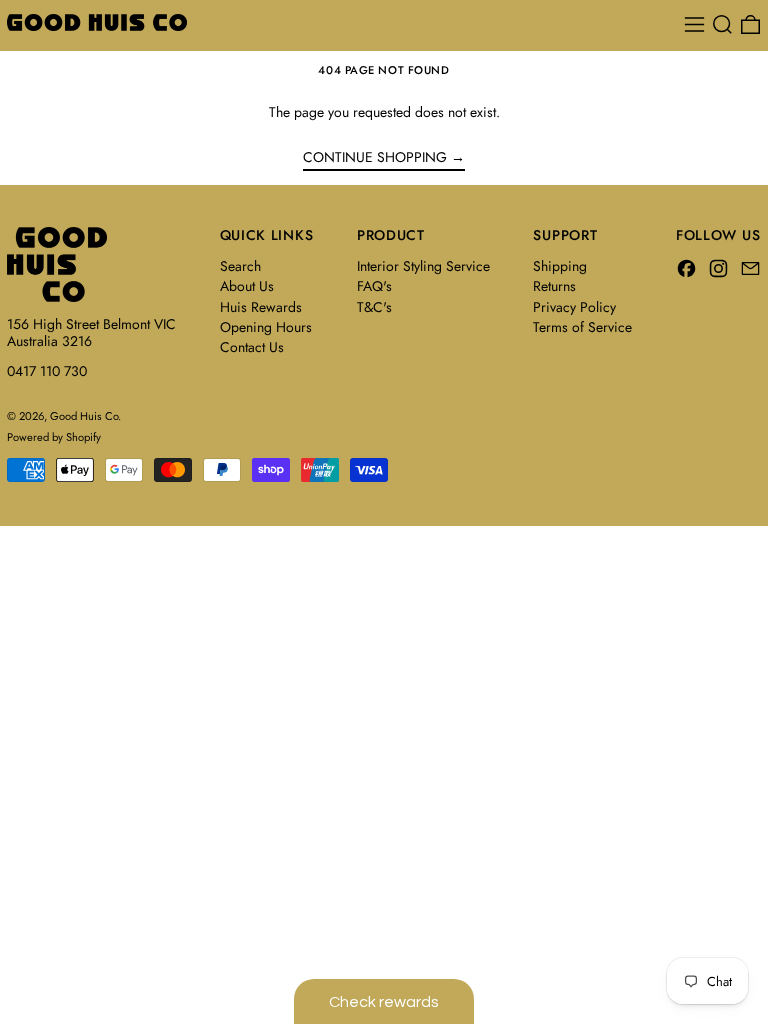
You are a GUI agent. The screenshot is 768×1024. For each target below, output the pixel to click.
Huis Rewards (261, 307)
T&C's (374, 307)
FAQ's (374, 286)
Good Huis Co (84, 416)
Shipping (560, 266)
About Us (247, 286)
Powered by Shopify (54, 437)
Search (240, 266)
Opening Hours (266, 327)
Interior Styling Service (423, 266)
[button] (722, 24)
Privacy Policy (574, 307)
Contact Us (252, 347)
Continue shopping (375, 158)
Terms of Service (582, 327)
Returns (554, 286)
